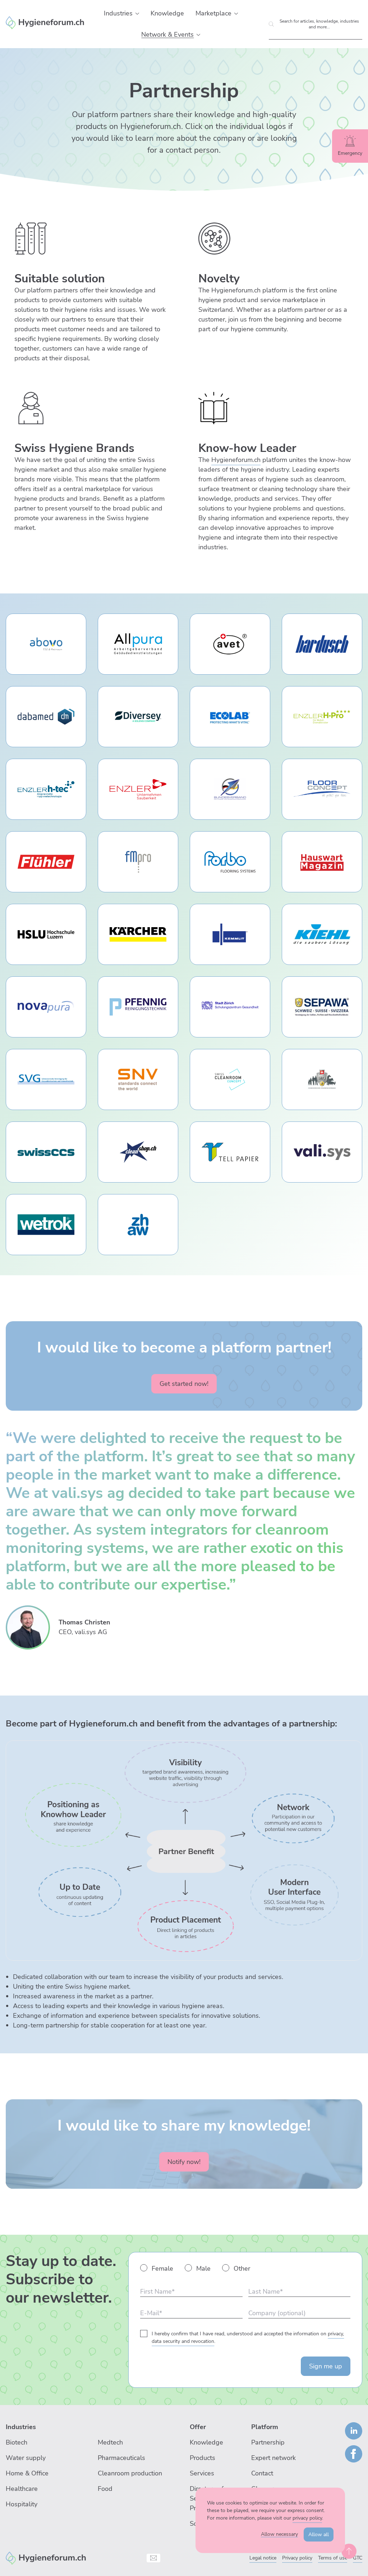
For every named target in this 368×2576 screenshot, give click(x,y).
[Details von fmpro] (138, 862)
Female (162, 2269)
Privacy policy (297, 2558)
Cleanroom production (130, 2473)
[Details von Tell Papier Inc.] (230, 1152)
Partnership (268, 2442)
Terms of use (333, 2558)
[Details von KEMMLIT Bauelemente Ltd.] (230, 934)
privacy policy (307, 2518)
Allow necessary (279, 2534)
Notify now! (184, 2162)
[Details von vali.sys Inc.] (322, 1152)
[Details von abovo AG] (46, 644)
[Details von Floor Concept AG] (322, 789)
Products (203, 2458)
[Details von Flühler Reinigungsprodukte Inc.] (46, 862)
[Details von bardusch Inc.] (322, 644)
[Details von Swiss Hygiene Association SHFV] (322, 1079)
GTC (358, 2558)
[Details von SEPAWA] (322, 1007)
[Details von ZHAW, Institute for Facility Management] (138, 1225)
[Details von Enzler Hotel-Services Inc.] (322, 717)
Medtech (110, 2442)
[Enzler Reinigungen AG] (46, 2557)
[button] (137, 14)
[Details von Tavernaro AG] (138, 1152)
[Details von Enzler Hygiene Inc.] (46, 789)
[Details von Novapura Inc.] (46, 1007)
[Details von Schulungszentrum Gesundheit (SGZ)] (230, 1007)
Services (202, 2473)
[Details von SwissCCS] (46, 1152)
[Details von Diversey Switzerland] (138, 717)
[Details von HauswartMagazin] (322, 862)
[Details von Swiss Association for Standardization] (138, 1079)
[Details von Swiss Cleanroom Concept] (230, 1079)
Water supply (26, 2458)
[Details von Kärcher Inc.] (138, 934)
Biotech (17, 2442)
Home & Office (27, 2473)
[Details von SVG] (46, 1079)
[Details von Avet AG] (230, 644)
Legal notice (263, 2558)
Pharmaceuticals (121, 2458)
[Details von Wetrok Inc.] (46, 1225)
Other (242, 2269)
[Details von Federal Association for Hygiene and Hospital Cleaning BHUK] (230, 789)
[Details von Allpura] (138, 644)
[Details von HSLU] (46, 934)
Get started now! (184, 1384)
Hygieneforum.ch (236, 460)
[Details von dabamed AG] (46, 717)
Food (105, 2489)
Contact (262, 2473)
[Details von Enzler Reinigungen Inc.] (138, 789)
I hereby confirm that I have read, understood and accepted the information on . (248, 2337)
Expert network (273, 2458)
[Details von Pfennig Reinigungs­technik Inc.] (138, 1007)
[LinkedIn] (354, 2431)
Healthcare (22, 2489)
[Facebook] (354, 2454)
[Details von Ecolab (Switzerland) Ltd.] (230, 717)
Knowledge (206, 2442)
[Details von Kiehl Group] (322, 934)
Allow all (319, 2535)
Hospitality (22, 2504)
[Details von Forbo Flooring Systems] (230, 862)
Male (203, 2269)
